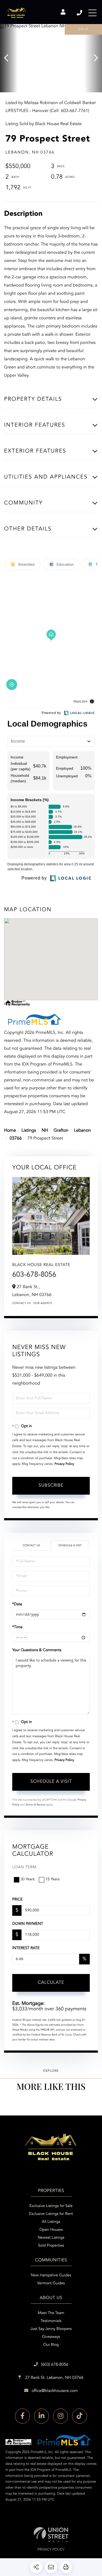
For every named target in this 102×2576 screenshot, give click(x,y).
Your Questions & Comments (37, 1650)
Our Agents (43, 1303)
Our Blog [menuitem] (51, 2345)
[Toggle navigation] (92, 13)
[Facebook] (22, 2416)
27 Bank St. (54, 2378)
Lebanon (82, 1131)
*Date (17, 1604)
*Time (17, 1627)
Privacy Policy (64, 1464)
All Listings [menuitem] (51, 2222)
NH (45, 1131)
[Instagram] (61, 2416)
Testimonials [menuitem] (51, 2321)
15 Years (52, 1879)
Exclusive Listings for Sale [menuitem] (51, 2206)
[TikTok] (80, 2416)
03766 (16, 1138)
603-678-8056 (34, 1275)
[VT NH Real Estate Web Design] (51, 2535)
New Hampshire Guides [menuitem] (51, 2276)
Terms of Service (35, 1805)
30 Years (27, 1879)
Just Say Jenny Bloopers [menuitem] (51, 2329)
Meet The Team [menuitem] (51, 2313)
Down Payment (28, 1924)
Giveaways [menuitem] (51, 2337)
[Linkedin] (41, 2416)
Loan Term (24, 1867)
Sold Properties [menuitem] (51, 2246)
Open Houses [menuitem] (51, 2230)
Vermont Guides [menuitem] (51, 2283)
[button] (9, 58)
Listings (29, 1131)
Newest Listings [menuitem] (51, 2238)
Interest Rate (26, 1948)
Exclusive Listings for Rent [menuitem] (51, 2214)
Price (17, 1900)
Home (10, 1131)
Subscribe (51, 1486)
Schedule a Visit (70, 1546)
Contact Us (21, 1303)
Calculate (51, 1983)
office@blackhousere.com (55, 2391)
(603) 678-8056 (80, 13)
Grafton (61, 1131)
